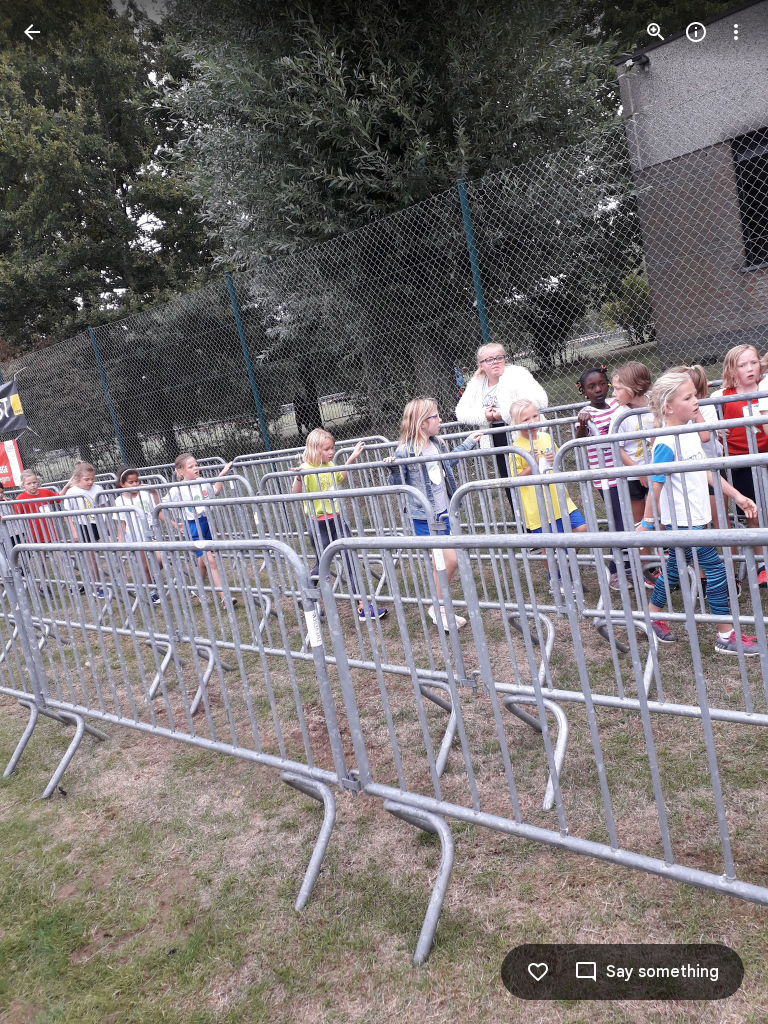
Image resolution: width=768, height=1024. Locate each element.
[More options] (736, 32)
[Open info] (696, 32)
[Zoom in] (656, 32)
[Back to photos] (32, 32)
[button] (56, 512)
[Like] (538, 972)
